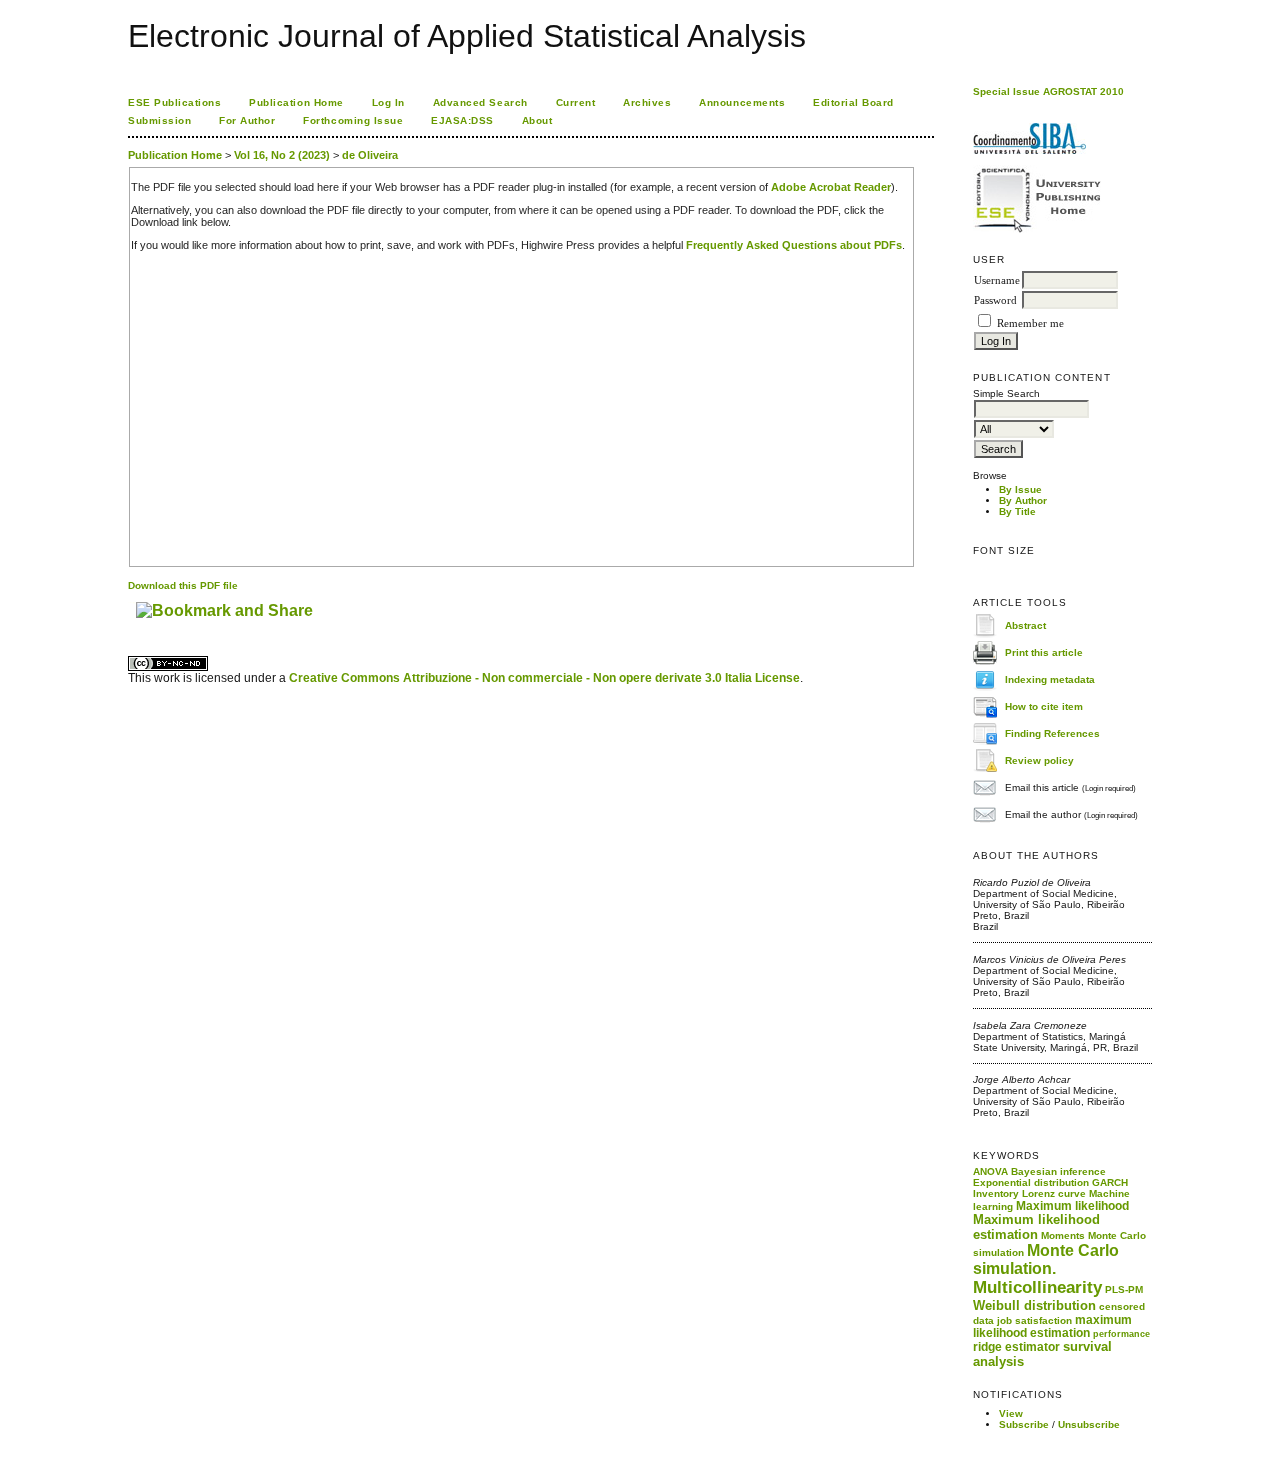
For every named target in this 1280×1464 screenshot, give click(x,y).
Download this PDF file (183, 585)
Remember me (1030, 323)
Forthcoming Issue (353, 120)
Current (576, 102)
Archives (647, 102)
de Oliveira (370, 155)
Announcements (742, 102)
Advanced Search (480, 102)
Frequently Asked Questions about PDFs (794, 245)
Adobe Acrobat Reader (831, 187)
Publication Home (296, 102)
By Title (1017, 511)
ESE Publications (174, 102)
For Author (247, 120)
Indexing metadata (1050, 678)
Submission (159, 120)
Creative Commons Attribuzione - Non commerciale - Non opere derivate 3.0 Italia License (544, 678)
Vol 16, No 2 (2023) (282, 155)
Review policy (1039, 759)
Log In (388, 102)
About (537, 120)
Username (997, 280)
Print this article (1044, 651)
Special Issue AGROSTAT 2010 (1048, 91)
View (1011, 1413)
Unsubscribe (1089, 1424)
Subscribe (1024, 1424)
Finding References (1052, 732)
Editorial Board (853, 102)
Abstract (1025, 624)
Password (995, 300)
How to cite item (1044, 705)
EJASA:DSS (462, 120)
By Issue (1020, 489)
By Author (1023, 500)
